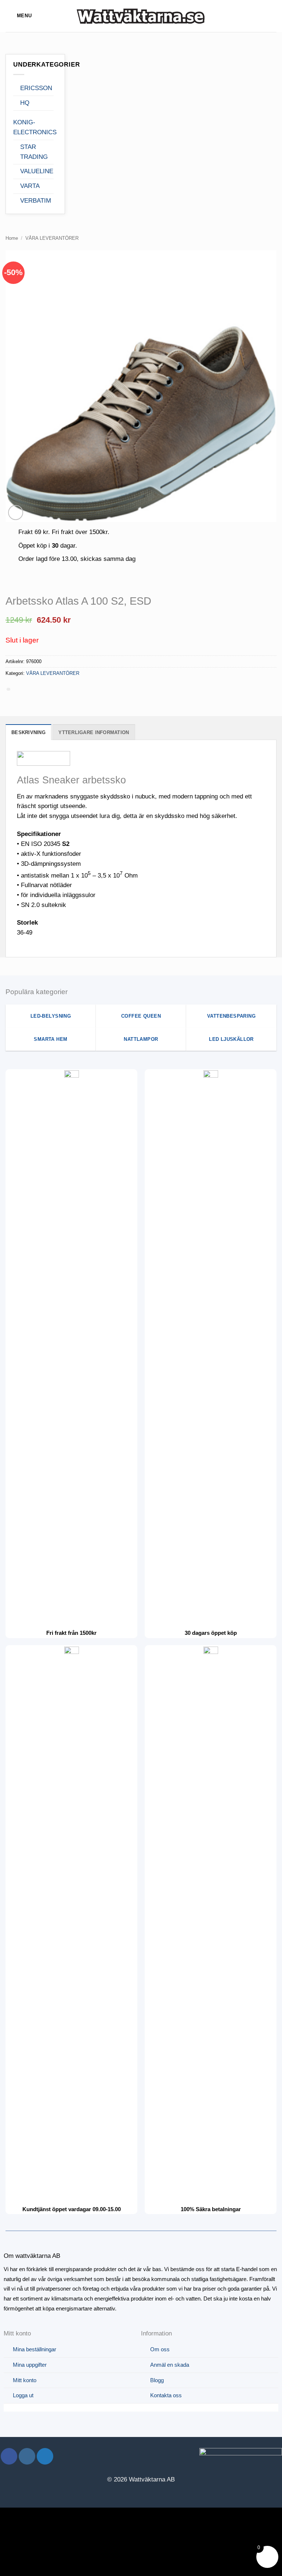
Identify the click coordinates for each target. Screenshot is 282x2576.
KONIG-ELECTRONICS (35, 127)
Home (12, 238)
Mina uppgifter (30, 2365)
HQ (25, 103)
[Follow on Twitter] (45, 2456)
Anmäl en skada (170, 2365)
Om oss (160, 2349)
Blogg (157, 2380)
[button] (19, 16)
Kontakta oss (166, 2395)
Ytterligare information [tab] (94, 732)
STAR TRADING (34, 152)
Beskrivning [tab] (28, 732)
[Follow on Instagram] (27, 2456)
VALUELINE (37, 171)
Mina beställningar (35, 2349)
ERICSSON (36, 88)
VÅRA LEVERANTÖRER (52, 238)
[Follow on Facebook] (9, 2456)
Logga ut (23, 2395)
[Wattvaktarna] (141, 16)
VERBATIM (36, 201)
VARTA (30, 186)
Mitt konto (25, 2380)
